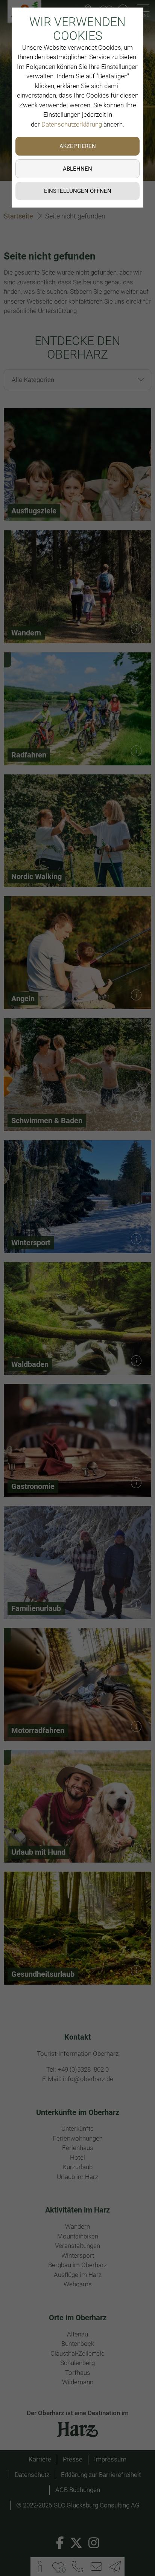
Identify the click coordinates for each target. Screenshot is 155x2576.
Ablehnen (77, 169)
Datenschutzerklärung (72, 124)
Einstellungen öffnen (78, 191)
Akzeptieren (78, 146)
